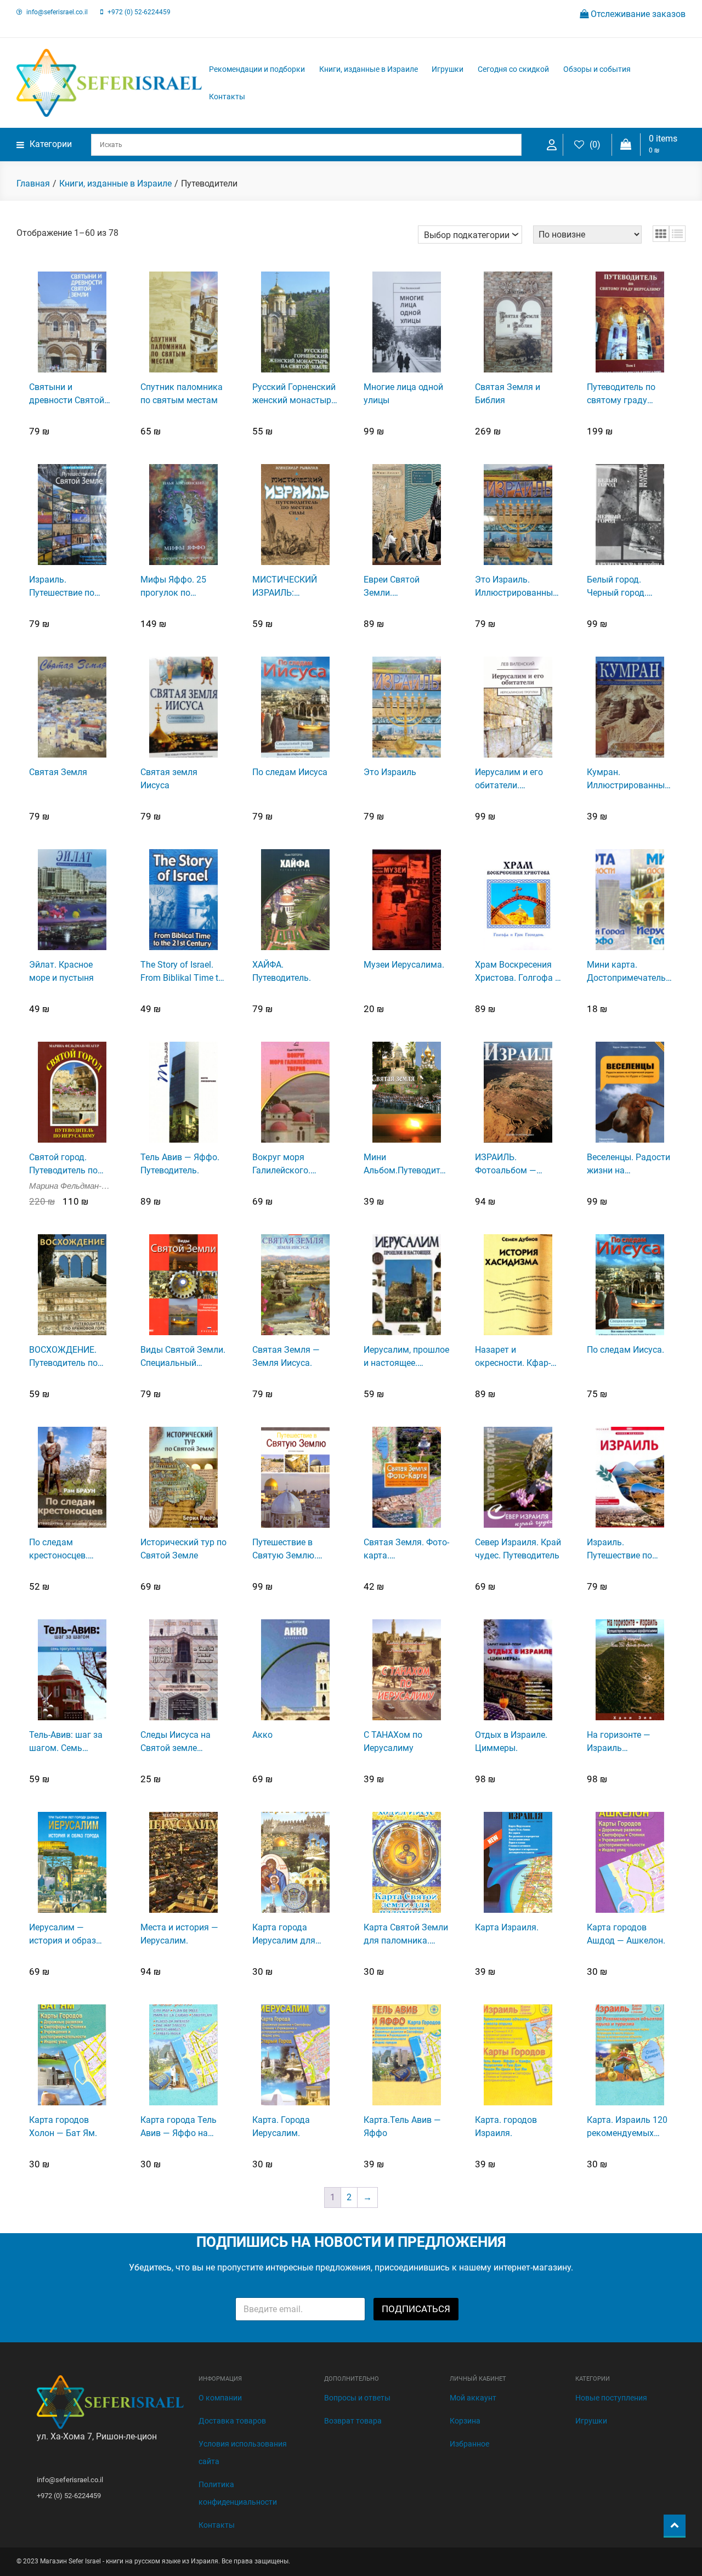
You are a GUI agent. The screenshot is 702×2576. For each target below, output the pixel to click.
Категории (51, 144)
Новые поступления (611, 2398)
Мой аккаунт (473, 2398)
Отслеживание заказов (637, 14)
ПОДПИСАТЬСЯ (416, 2309)
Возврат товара (353, 2421)
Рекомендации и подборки (257, 69)
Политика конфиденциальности (238, 2493)
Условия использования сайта (243, 2453)
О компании (220, 2398)
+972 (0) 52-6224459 (139, 12)
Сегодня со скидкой (513, 69)
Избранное (469, 2444)
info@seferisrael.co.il (57, 12)
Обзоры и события (597, 69)
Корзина (465, 2421)
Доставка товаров (232, 2421)
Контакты (227, 97)
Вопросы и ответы (357, 2398)
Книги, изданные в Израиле (369, 69)
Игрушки (448, 69)
